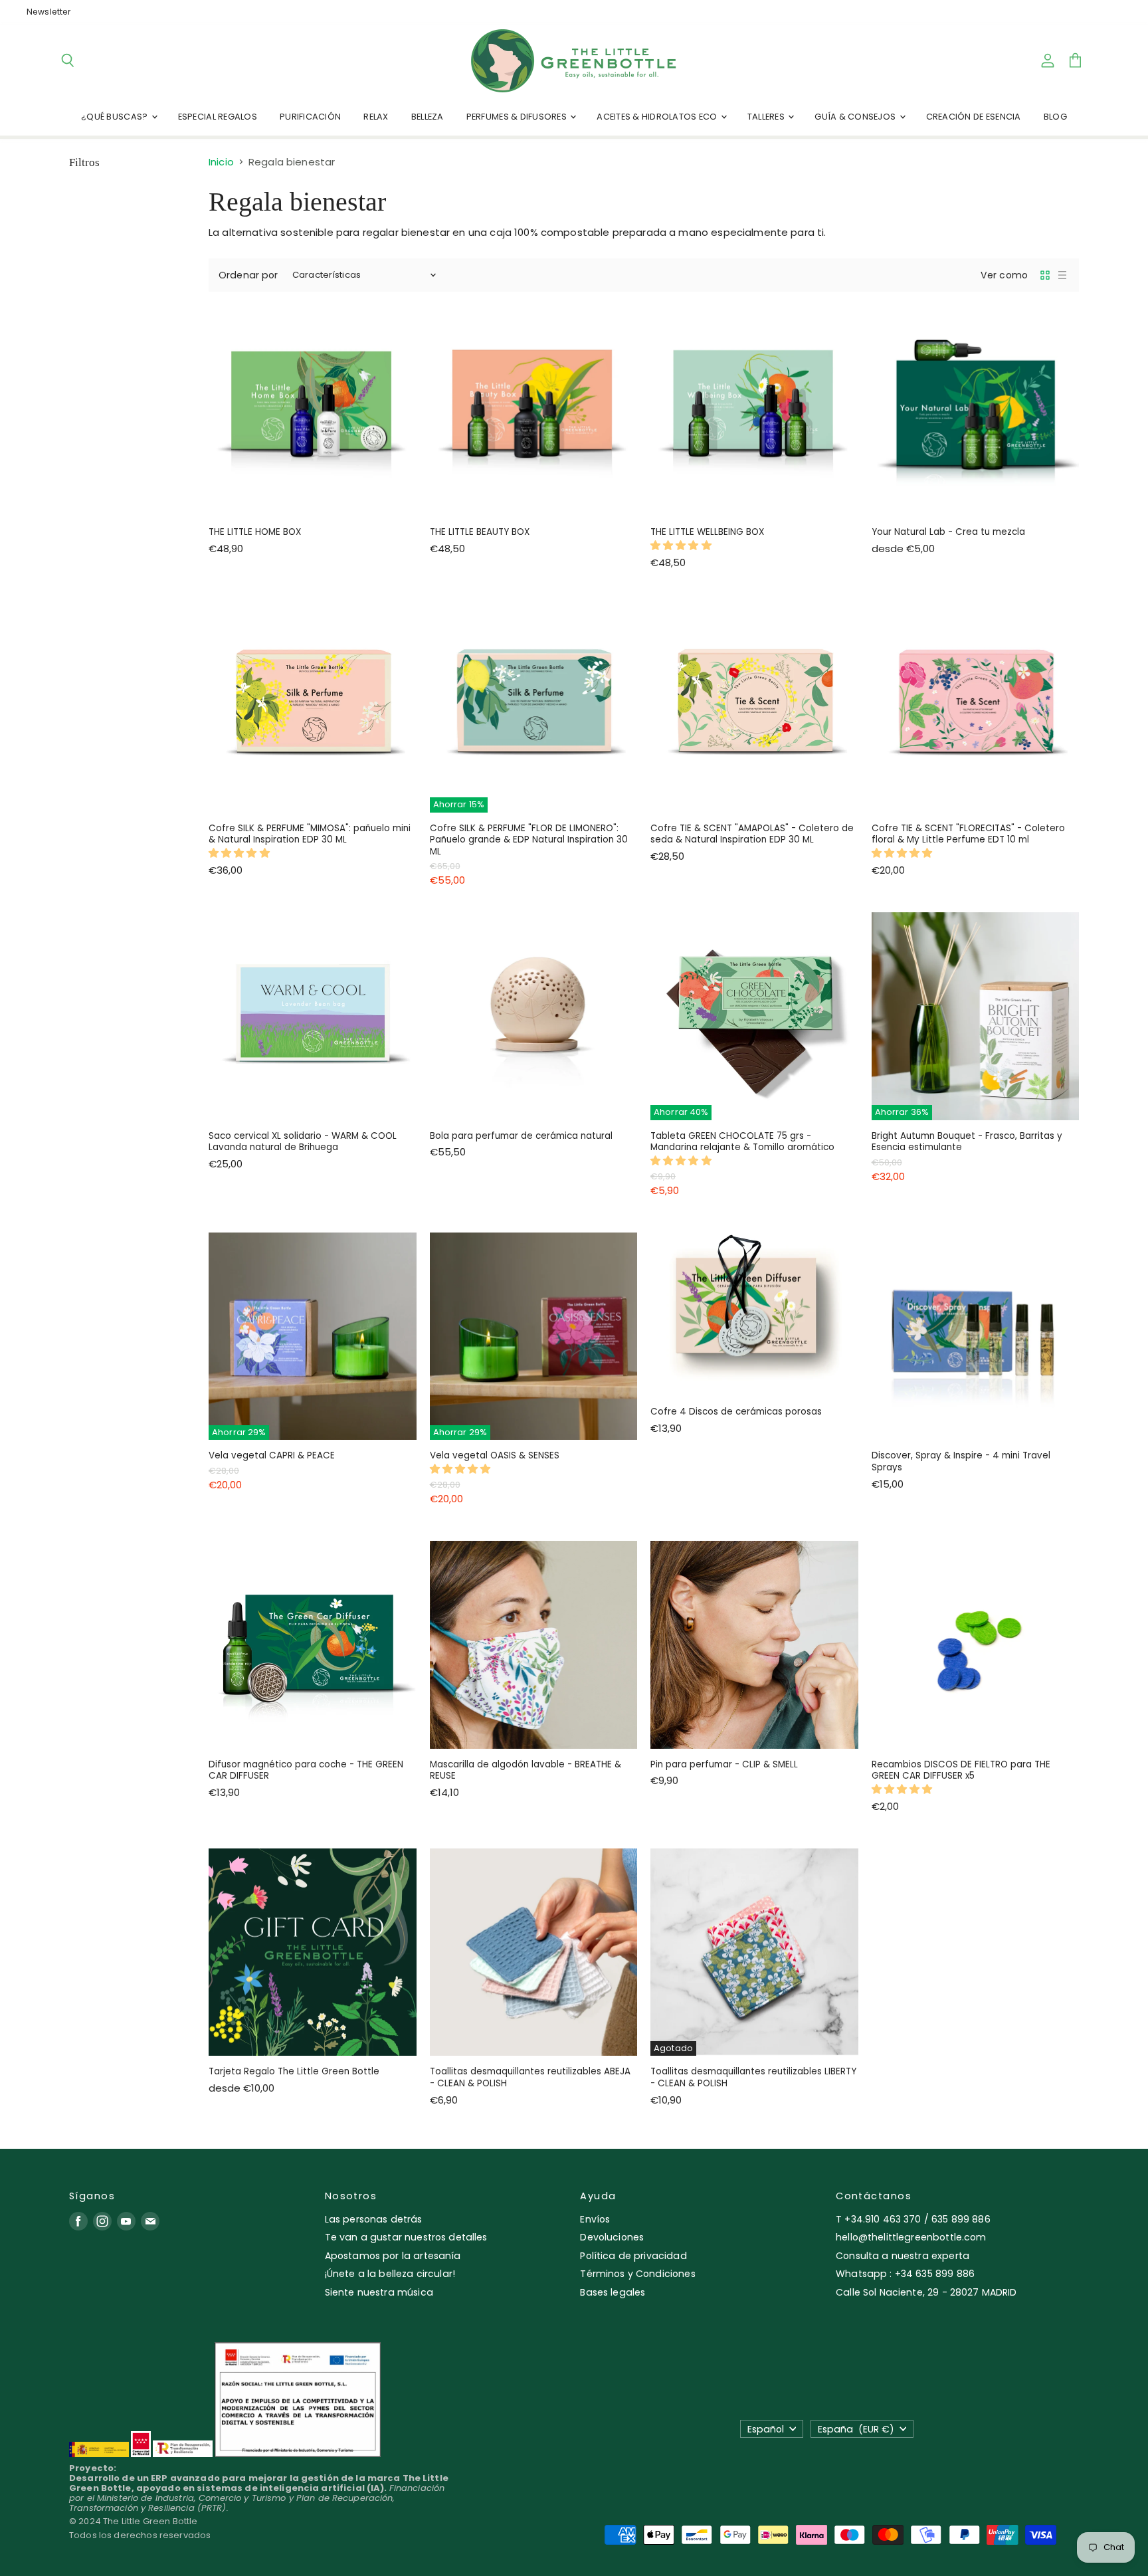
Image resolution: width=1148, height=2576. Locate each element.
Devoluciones (612, 2237)
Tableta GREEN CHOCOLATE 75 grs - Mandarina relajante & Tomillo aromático (742, 1142)
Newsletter (49, 12)
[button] (682, 545)
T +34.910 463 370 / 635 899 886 (913, 2219)
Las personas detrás (374, 2219)
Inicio (221, 162)
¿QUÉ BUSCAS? (115, 117)
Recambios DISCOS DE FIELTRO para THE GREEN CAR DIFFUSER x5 (961, 1770)
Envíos (595, 2219)
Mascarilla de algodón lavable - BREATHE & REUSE (526, 1770)
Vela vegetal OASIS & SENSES (495, 1455)
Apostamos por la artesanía (393, 2256)
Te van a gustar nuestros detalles (406, 2237)
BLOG (1055, 117)
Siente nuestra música (379, 2292)
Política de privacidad (633, 2256)
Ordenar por (248, 275)
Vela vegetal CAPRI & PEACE (272, 1455)
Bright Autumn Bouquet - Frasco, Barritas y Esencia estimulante (967, 1142)
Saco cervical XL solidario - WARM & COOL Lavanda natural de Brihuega (303, 1142)
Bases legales (613, 2292)
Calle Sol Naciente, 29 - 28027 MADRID (926, 2292)
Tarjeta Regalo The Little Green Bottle (294, 2071)
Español (766, 2429)
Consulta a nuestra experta (903, 2256)
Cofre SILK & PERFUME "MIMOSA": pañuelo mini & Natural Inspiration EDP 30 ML (310, 834)
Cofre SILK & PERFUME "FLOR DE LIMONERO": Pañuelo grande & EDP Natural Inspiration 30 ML (529, 840)
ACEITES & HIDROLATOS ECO (658, 117)
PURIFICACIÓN (310, 117)
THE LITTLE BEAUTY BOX (480, 532)
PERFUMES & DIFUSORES (518, 117)
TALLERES (767, 117)
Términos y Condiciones (637, 2274)
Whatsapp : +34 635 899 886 (905, 2274)
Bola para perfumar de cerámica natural (521, 1136)
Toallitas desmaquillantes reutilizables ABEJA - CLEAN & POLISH (530, 2077)
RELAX (376, 117)
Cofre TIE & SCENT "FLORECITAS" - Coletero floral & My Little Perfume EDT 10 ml (968, 834)
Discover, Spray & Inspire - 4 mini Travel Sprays (961, 1461)
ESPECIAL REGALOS (218, 117)
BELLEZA (428, 117)
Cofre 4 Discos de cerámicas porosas (736, 1412)
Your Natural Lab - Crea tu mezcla (948, 532)
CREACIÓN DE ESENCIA (974, 117)
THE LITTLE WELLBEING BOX (707, 532)
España (856, 2429)
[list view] (1062, 275)
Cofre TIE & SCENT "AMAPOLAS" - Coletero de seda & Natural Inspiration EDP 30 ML (752, 834)
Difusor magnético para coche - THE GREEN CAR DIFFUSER (306, 1770)
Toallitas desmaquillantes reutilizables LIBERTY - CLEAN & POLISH (753, 2077)
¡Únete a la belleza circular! (390, 2274)
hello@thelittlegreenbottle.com (911, 2237)
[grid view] (1045, 275)
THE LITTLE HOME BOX (255, 532)
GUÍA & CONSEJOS (856, 117)
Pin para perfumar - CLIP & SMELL (724, 1764)
